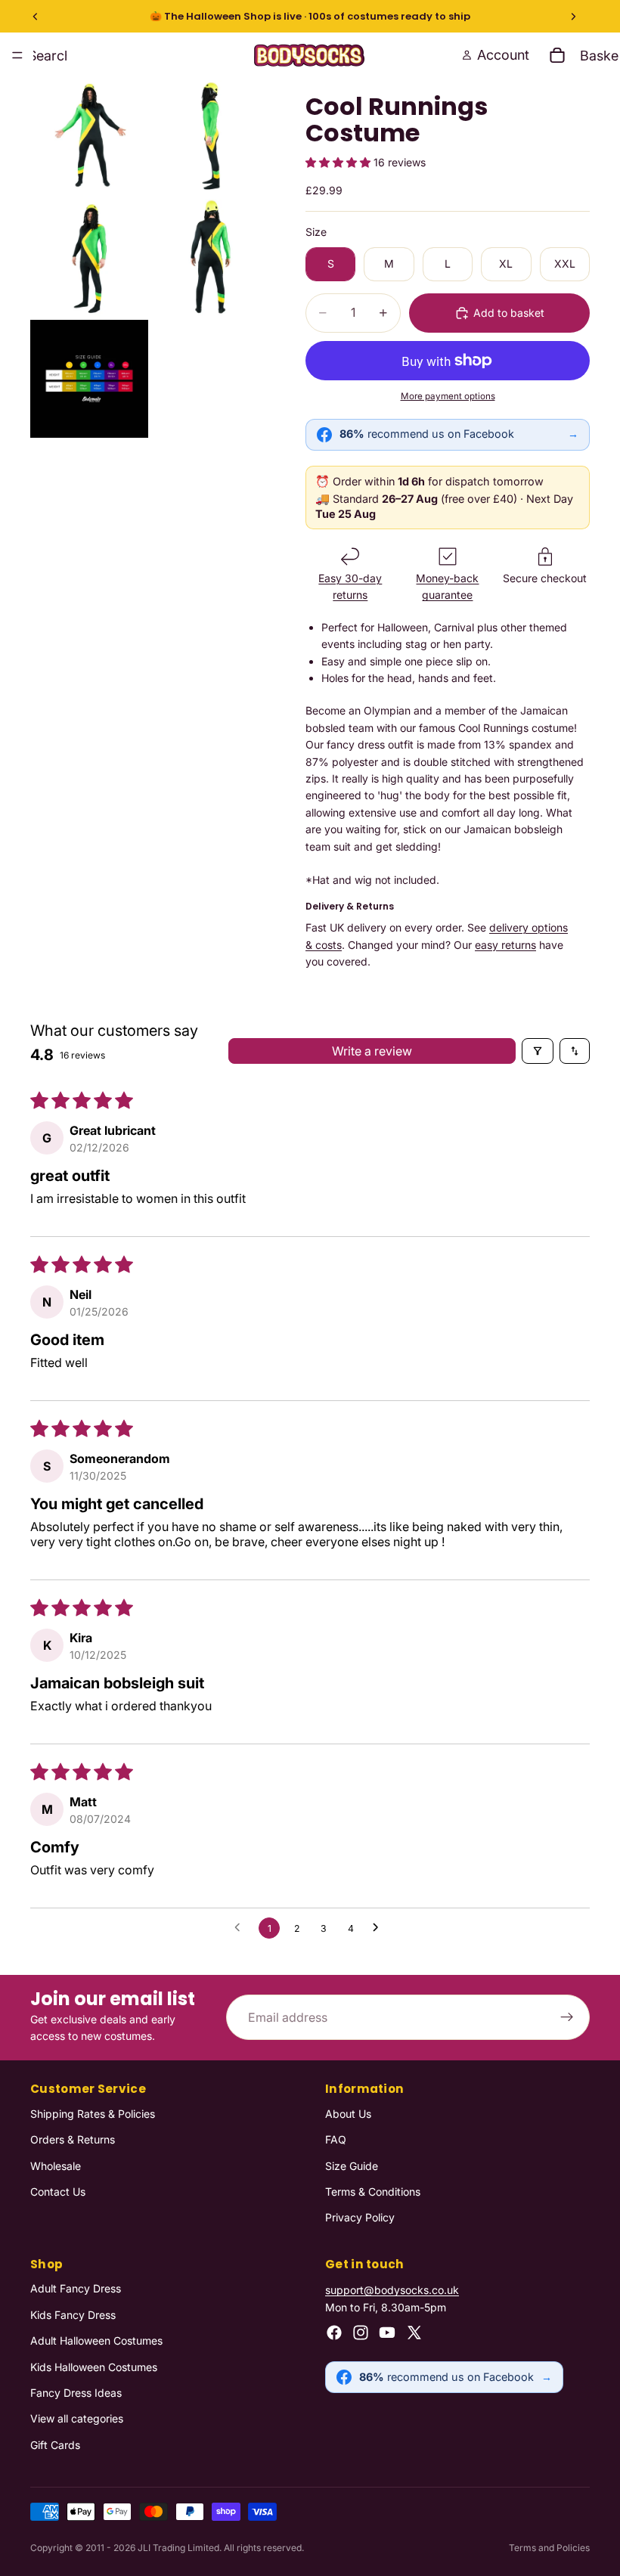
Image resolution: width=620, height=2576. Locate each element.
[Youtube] (387, 2333)
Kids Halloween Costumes (94, 2367)
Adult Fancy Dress (76, 2289)
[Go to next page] (380, 1928)
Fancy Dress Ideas (76, 2393)
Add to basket (509, 313)
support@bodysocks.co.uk (392, 2291)
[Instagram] (361, 2333)
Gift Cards (55, 2445)
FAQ (336, 2139)
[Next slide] (573, 17)
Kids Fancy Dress (73, 2315)
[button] (339, 162)
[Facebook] (334, 2333)
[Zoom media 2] (210, 137)
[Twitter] (414, 2333)
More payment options (448, 396)
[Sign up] (567, 2018)
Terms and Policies (549, 2548)
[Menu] (17, 55)
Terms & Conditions (373, 2192)
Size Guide (352, 2166)
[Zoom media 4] (210, 258)
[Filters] (538, 1051)
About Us (348, 2114)
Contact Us (58, 2192)
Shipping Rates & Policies (93, 2114)
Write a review (372, 1051)
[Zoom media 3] (89, 258)
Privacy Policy (360, 2217)
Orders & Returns (73, 2139)
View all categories (77, 2418)
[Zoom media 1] (89, 137)
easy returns (505, 945)
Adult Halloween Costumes (96, 2340)
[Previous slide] (36, 17)
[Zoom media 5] (89, 379)
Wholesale (56, 2166)
